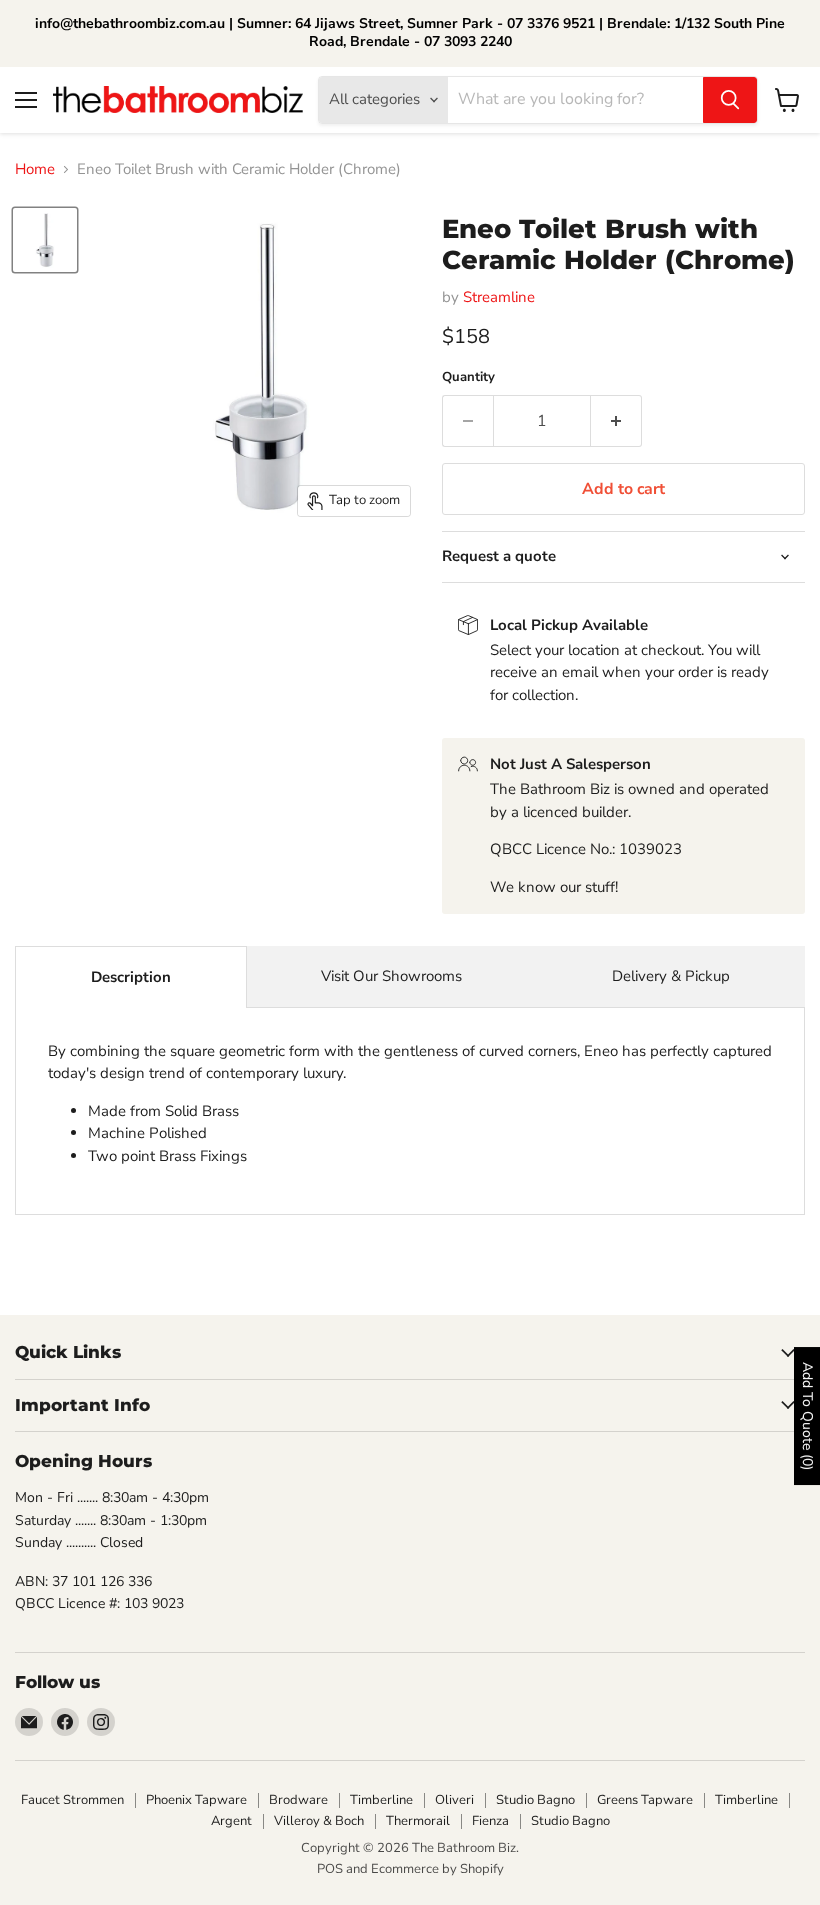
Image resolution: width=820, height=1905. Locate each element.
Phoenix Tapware (196, 1800)
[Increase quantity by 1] (616, 421)
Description (131, 977)
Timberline (381, 1800)
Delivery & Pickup (671, 976)
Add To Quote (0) (807, 1416)
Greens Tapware (645, 1800)
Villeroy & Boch (319, 1821)
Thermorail (418, 1821)
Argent (231, 1821)
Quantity (468, 377)
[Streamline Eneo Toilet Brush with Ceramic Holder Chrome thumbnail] (45, 240)
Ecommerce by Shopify (437, 1869)
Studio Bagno (535, 1800)
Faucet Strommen (72, 1800)
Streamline (499, 297)
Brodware (298, 1800)
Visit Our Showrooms (391, 976)
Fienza (490, 1821)
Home (35, 169)
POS (330, 1869)
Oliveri (454, 1800)
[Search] (730, 100)
